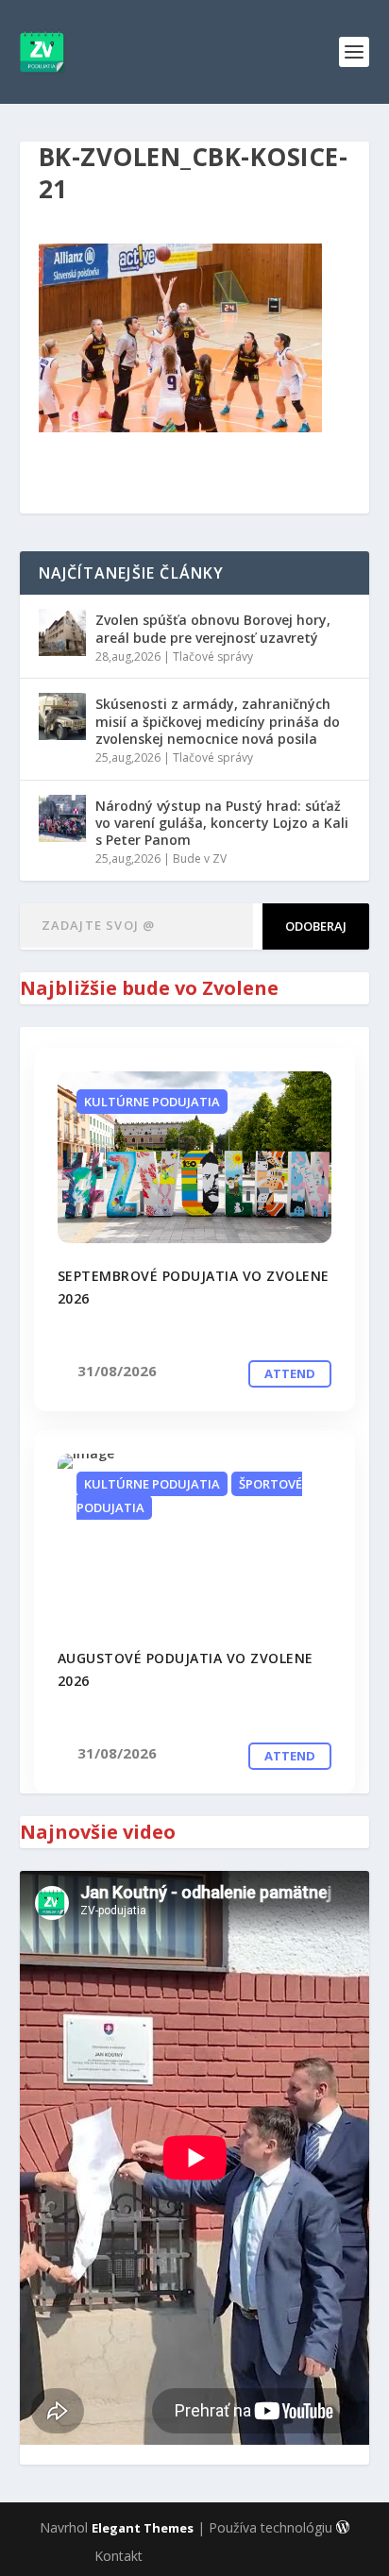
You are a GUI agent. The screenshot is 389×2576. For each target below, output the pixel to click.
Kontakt (118, 2556)
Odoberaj (316, 926)
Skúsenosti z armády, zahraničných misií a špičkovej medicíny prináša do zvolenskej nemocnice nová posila (218, 721)
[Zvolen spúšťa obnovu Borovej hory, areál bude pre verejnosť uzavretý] (62, 632)
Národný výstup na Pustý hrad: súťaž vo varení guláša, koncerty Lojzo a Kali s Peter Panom (222, 823)
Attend (290, 1373)
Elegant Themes (143, 2528)
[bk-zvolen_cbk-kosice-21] (195, 1157)
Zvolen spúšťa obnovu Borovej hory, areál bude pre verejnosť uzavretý (213, 628)
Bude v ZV (200, 859)
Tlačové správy (213, 657)
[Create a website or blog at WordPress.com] (343, 2528)
